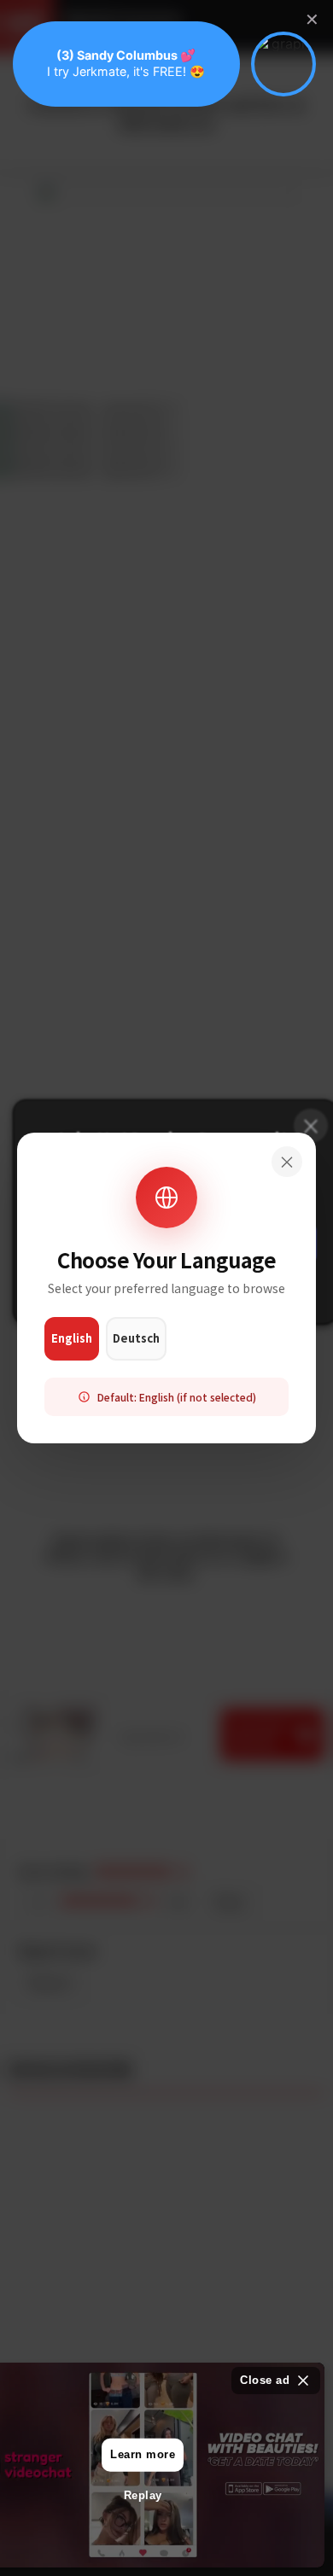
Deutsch (136, 1338)
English (72, 1338)
